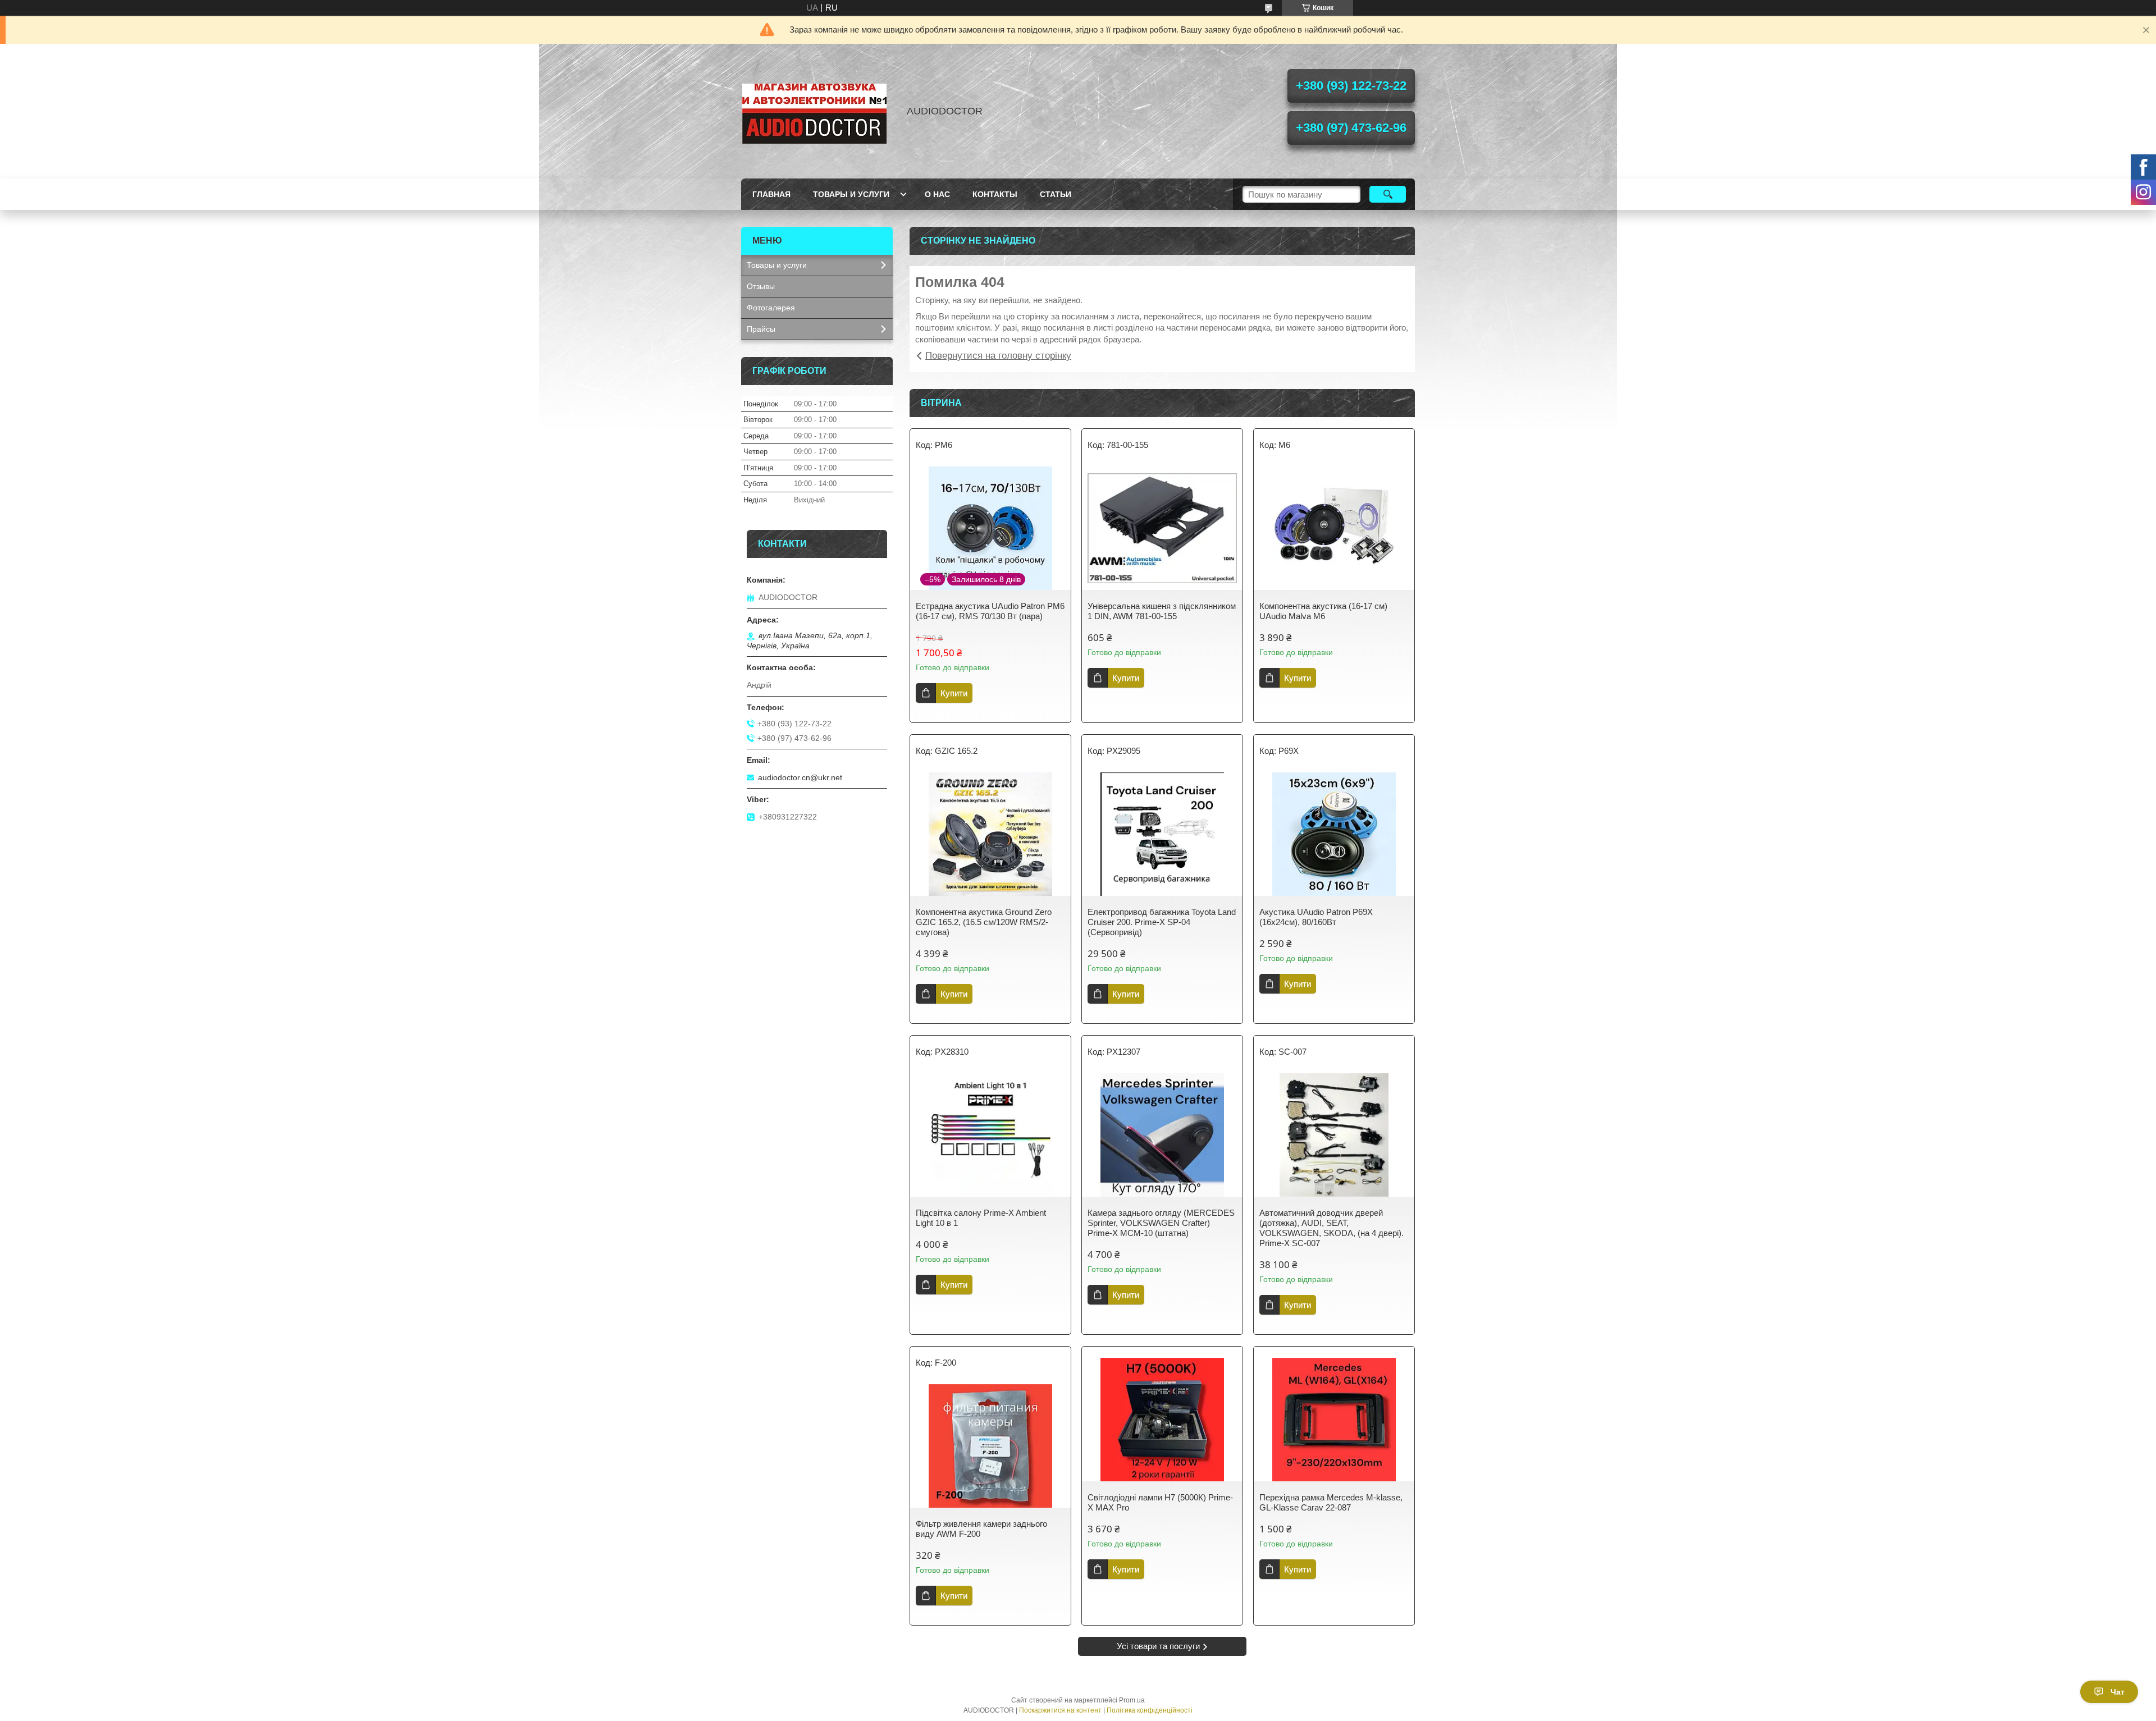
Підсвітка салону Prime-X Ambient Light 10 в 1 (981, 1218)
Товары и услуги (851, 194)
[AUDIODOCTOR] (814, 111)
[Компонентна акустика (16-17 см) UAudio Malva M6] (1334, 528)
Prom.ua (1132, 1700)
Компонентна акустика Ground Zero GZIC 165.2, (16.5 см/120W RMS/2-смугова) (984, 922)
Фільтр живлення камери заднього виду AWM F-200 (981, 1529)
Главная (771, 194)
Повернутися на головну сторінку (998, 356)
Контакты (995, 194)
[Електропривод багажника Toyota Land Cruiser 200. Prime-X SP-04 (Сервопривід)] (1162, 834)
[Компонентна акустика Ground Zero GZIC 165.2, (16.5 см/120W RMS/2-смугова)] (990, 834)
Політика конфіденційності (1150, 1710)
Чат (2118, 1692)
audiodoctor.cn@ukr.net (800, 777)
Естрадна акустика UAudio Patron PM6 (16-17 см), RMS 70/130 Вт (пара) (990, 611)
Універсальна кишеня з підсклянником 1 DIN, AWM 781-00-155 (1162, 611)
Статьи (1056, 194)
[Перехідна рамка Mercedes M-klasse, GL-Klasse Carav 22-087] (1334, 1420)
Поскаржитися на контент (1060, 1710)
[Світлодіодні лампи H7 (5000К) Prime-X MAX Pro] (1162, 1420)
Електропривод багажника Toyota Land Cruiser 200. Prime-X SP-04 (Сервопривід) (1162, 922)
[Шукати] (1388, 194)
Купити (954, 693)
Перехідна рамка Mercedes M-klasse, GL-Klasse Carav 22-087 (1331, 1502)
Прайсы (761, 329)
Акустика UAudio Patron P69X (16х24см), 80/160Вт (1316, 917)
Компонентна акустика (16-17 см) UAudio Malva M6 (1323, 611)
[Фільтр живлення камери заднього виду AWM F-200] (990, 1446)
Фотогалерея (771, 308)
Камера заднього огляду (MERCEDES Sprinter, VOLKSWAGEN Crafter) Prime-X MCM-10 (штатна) (1161, 1223)
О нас (937, 194)
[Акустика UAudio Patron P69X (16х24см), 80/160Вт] (1334, 834)
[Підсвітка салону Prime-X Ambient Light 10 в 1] (990, 1135)
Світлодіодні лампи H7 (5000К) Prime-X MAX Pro (1160, 1502)
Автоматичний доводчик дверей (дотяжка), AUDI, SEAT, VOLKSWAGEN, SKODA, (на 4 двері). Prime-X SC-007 (1331, 1228)
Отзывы (761, 286)
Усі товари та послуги (1158, 1646)
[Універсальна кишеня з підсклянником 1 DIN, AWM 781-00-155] (1162, 528)
